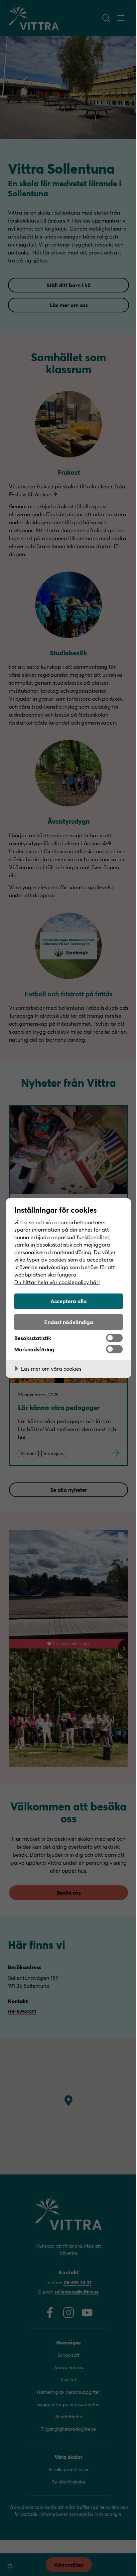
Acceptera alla (69, 1301)
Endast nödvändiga (69, 1322)
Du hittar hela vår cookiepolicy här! (57, 1282)
